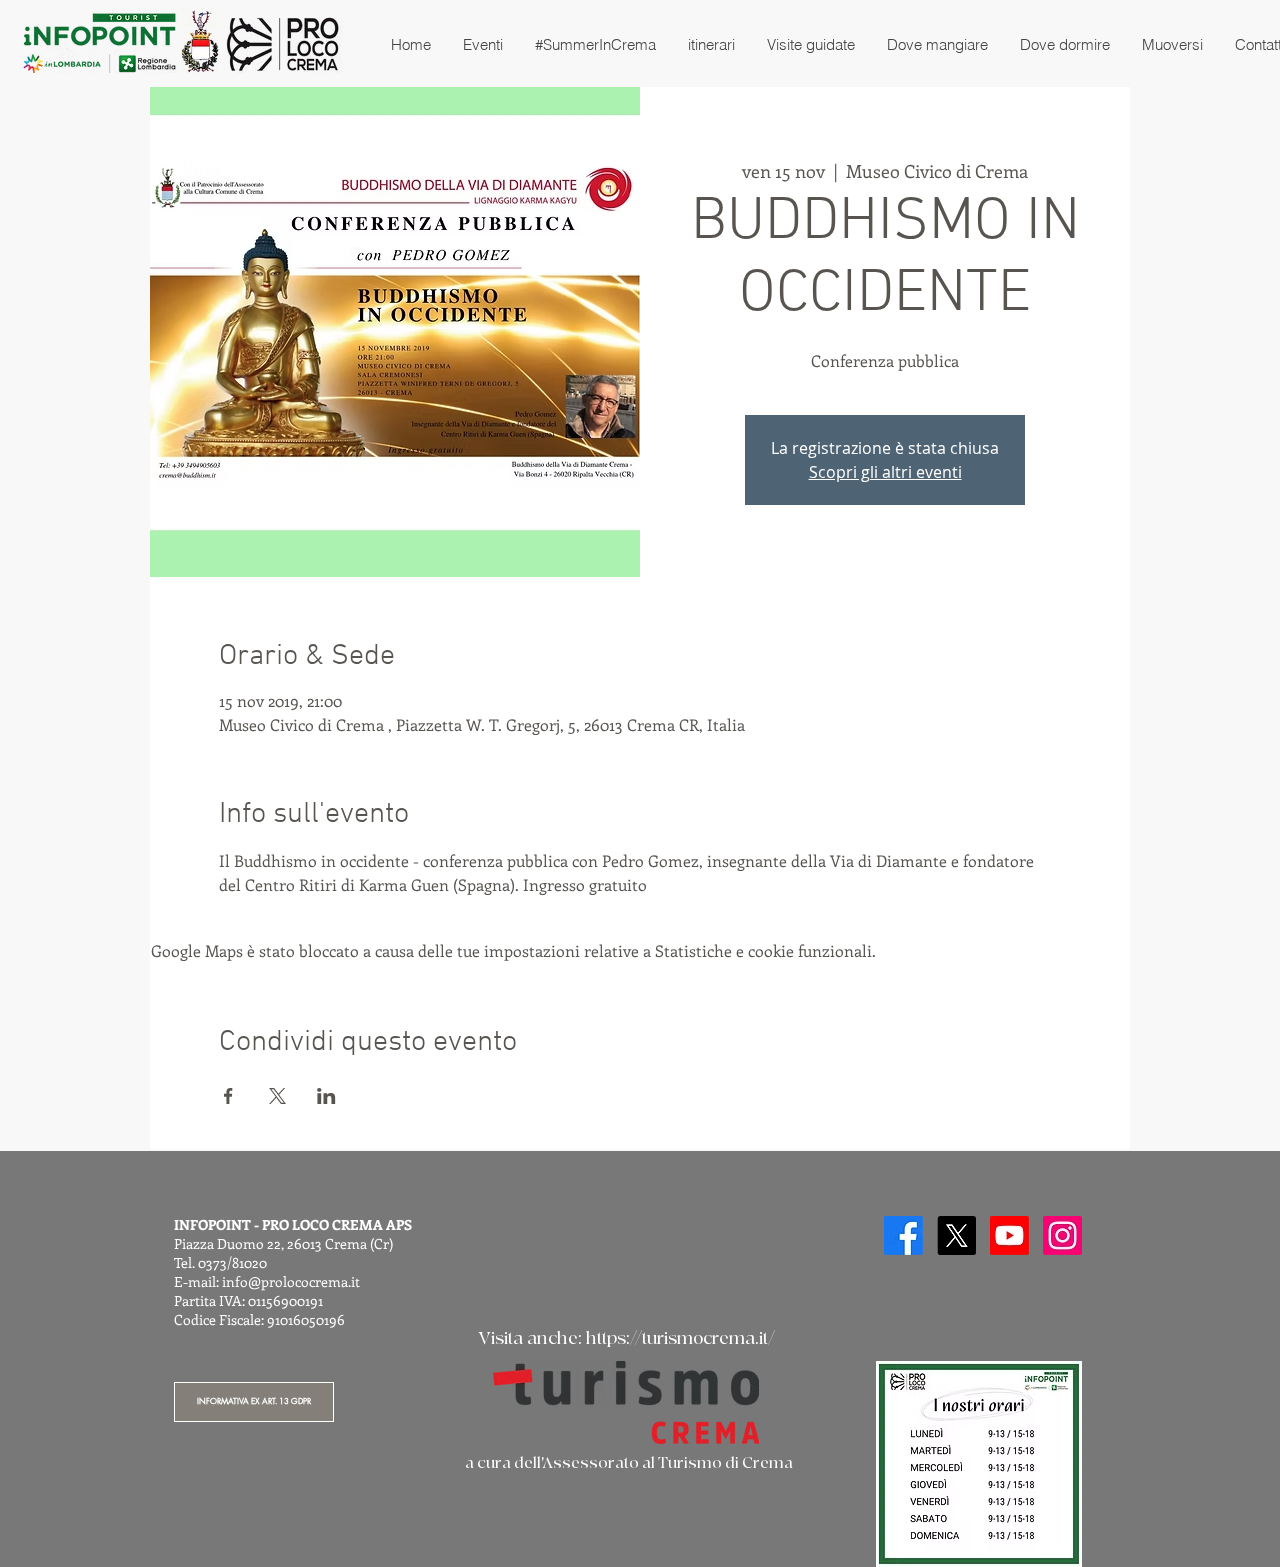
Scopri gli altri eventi (885, 472)
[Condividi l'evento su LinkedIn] (326, 1096)
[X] (956, 1235)
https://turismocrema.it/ (680, 1338)
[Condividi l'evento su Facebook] (228, 1096)
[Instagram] (1062, 1235)
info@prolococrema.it (291, 1281)
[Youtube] (1009, 1235)
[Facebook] (903, 1235)
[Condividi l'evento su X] (277, 1096)
